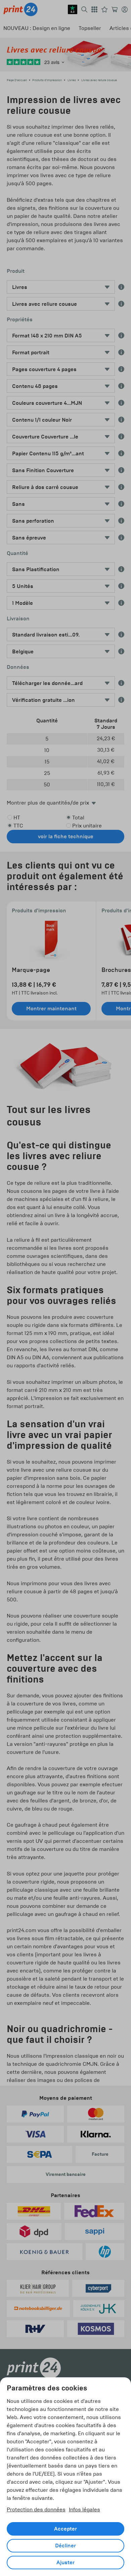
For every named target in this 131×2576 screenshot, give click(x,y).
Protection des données (36, 2509)
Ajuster (65, 2563)
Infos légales (84, 2509)
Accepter (65, 2529)
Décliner (65, 2546)
